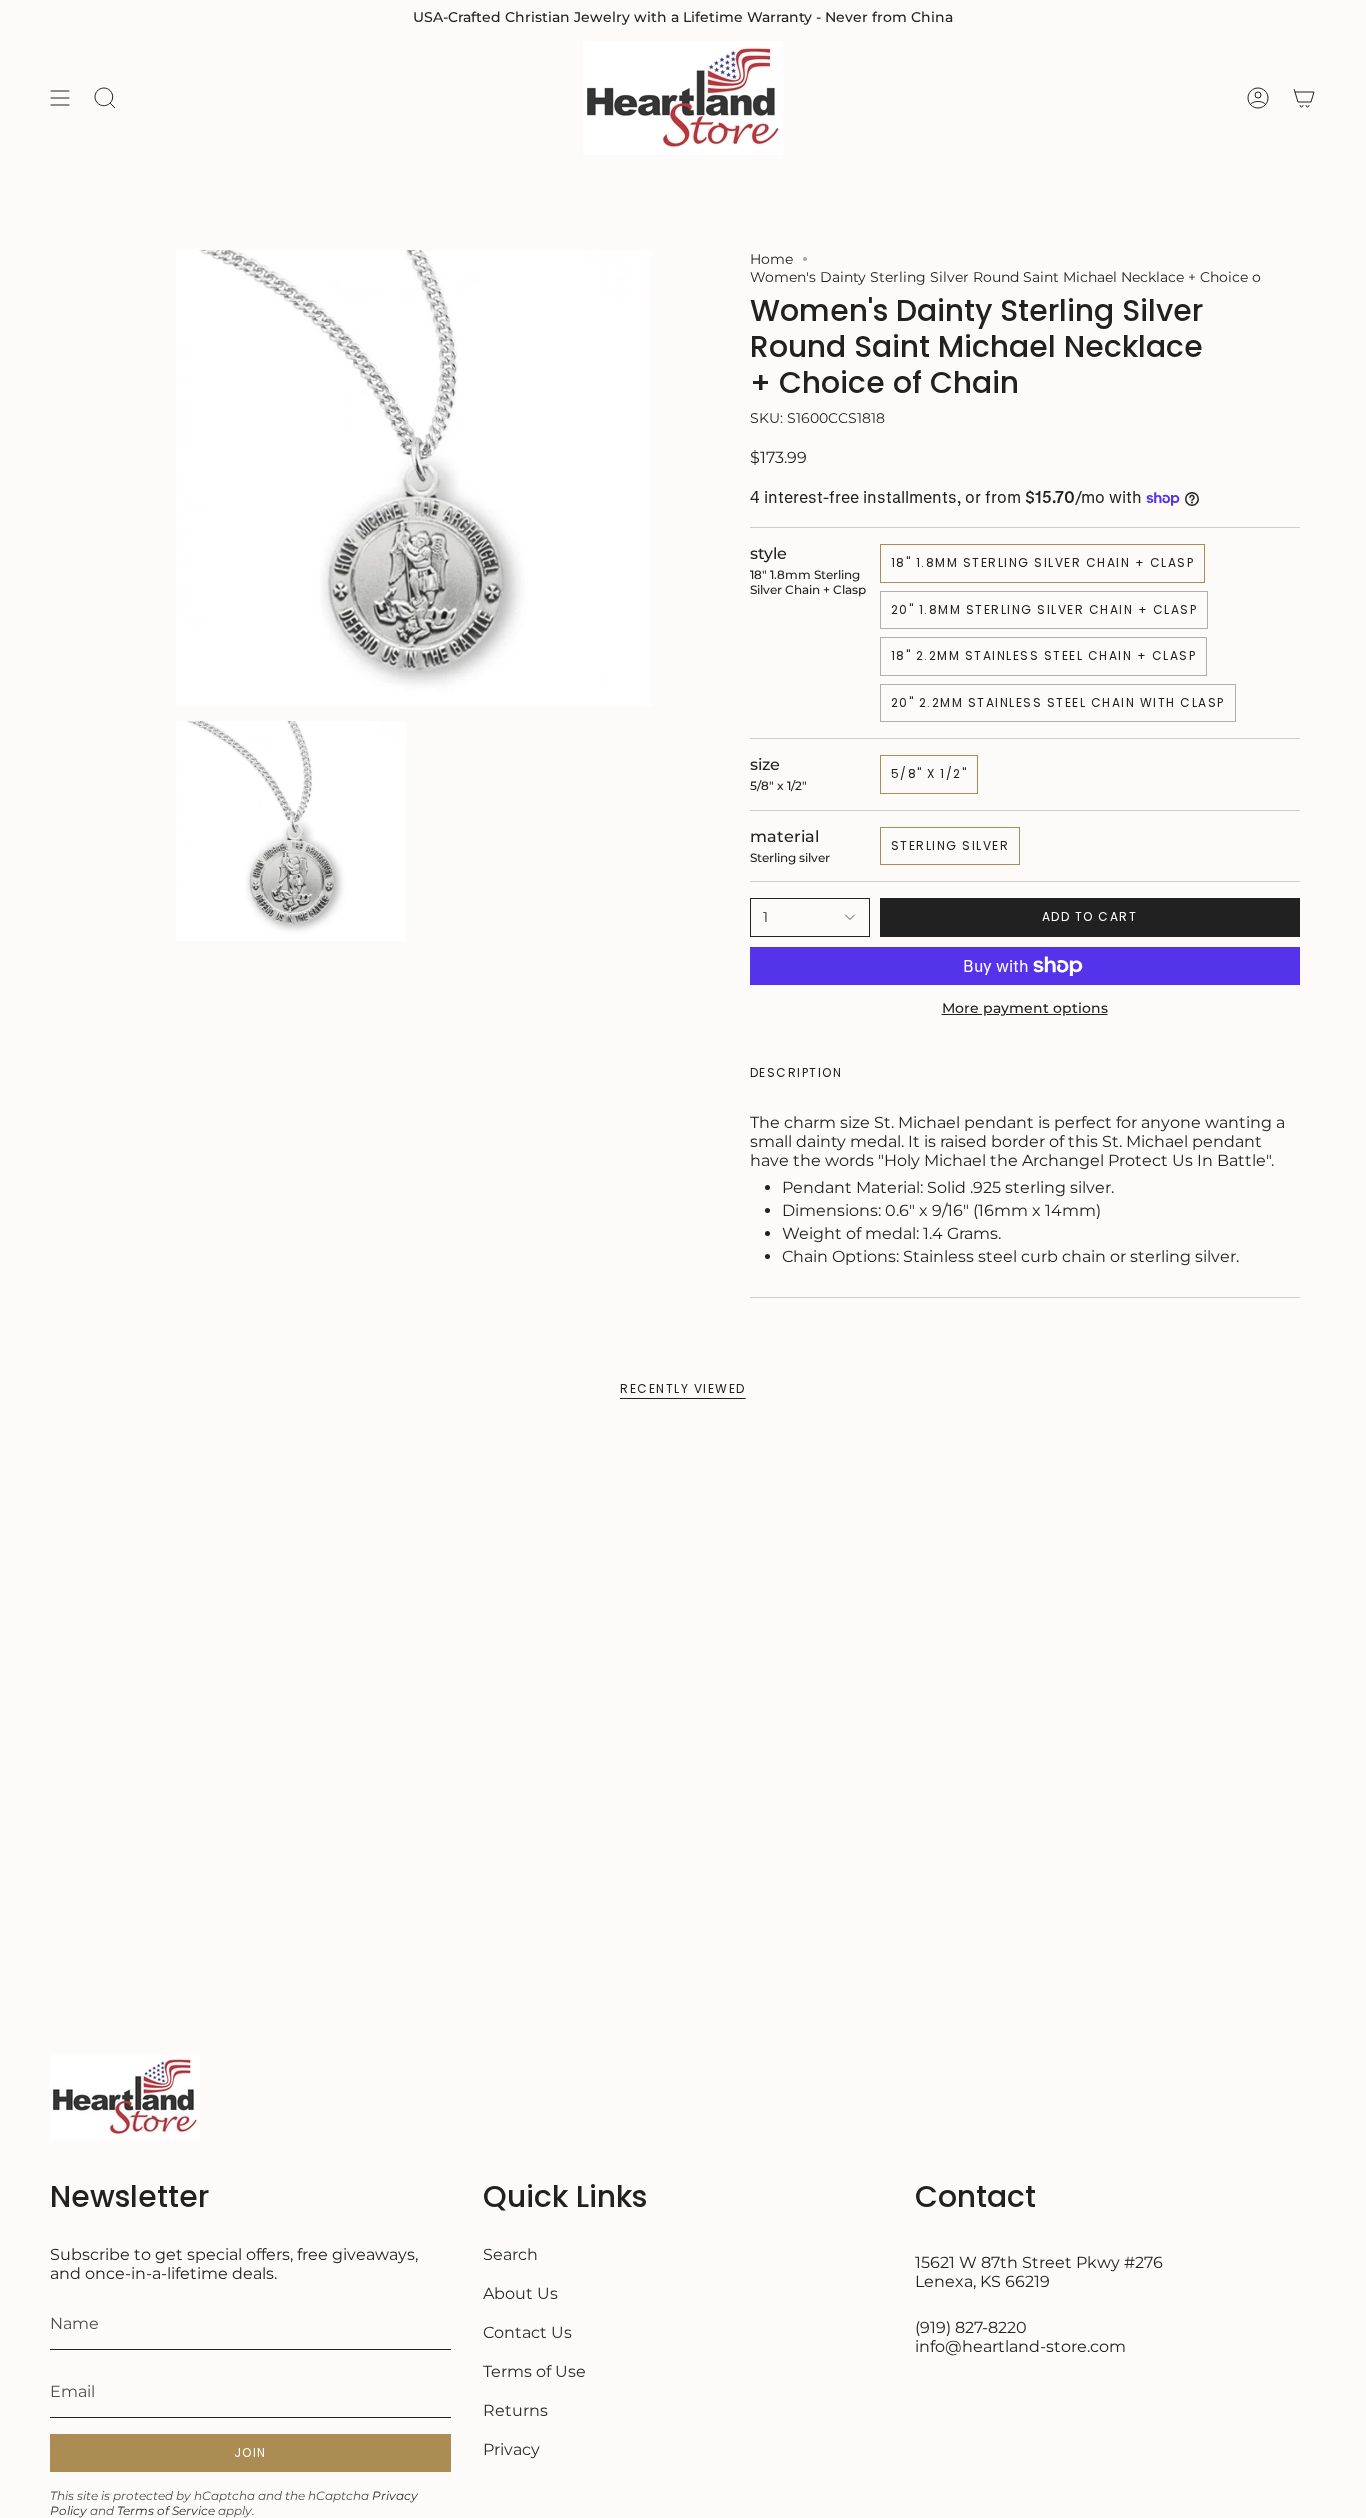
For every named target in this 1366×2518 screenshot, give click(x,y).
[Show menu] (60, 98)
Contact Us (527, 2332)
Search (510, 2254)
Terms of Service (166, 2510)
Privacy (511, 2449)
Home (771, 259)
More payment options (1025, 1008)
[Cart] (1304, 98)
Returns (515, 2410)
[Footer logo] (125, 2097)
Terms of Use (534, 2371)
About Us (520, 2293)
